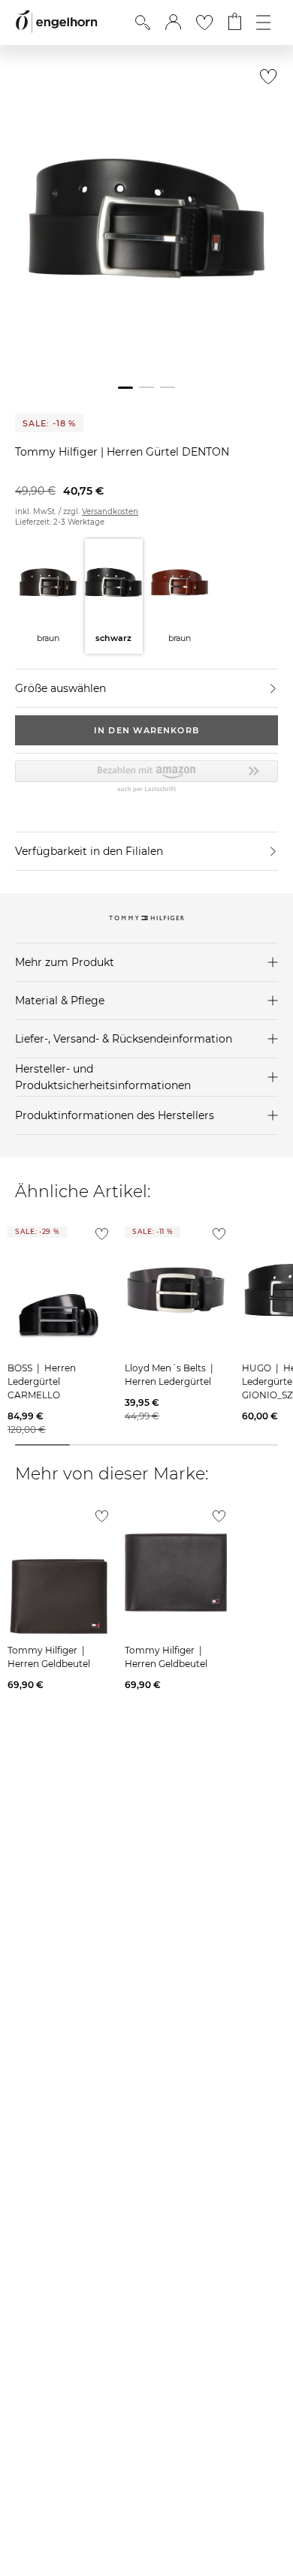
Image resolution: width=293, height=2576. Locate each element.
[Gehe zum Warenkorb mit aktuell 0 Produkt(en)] (235, 23)
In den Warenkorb (146, 730)
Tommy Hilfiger (58, 452)
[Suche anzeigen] (143, 23)
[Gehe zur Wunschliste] (204, 23)
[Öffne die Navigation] (263, 23)
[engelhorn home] (56, 22)
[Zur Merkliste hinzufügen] (265, 81)
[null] (59, 1290)
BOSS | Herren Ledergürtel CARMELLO (42, 1381)
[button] (173, 23)
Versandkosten (110, 512)
